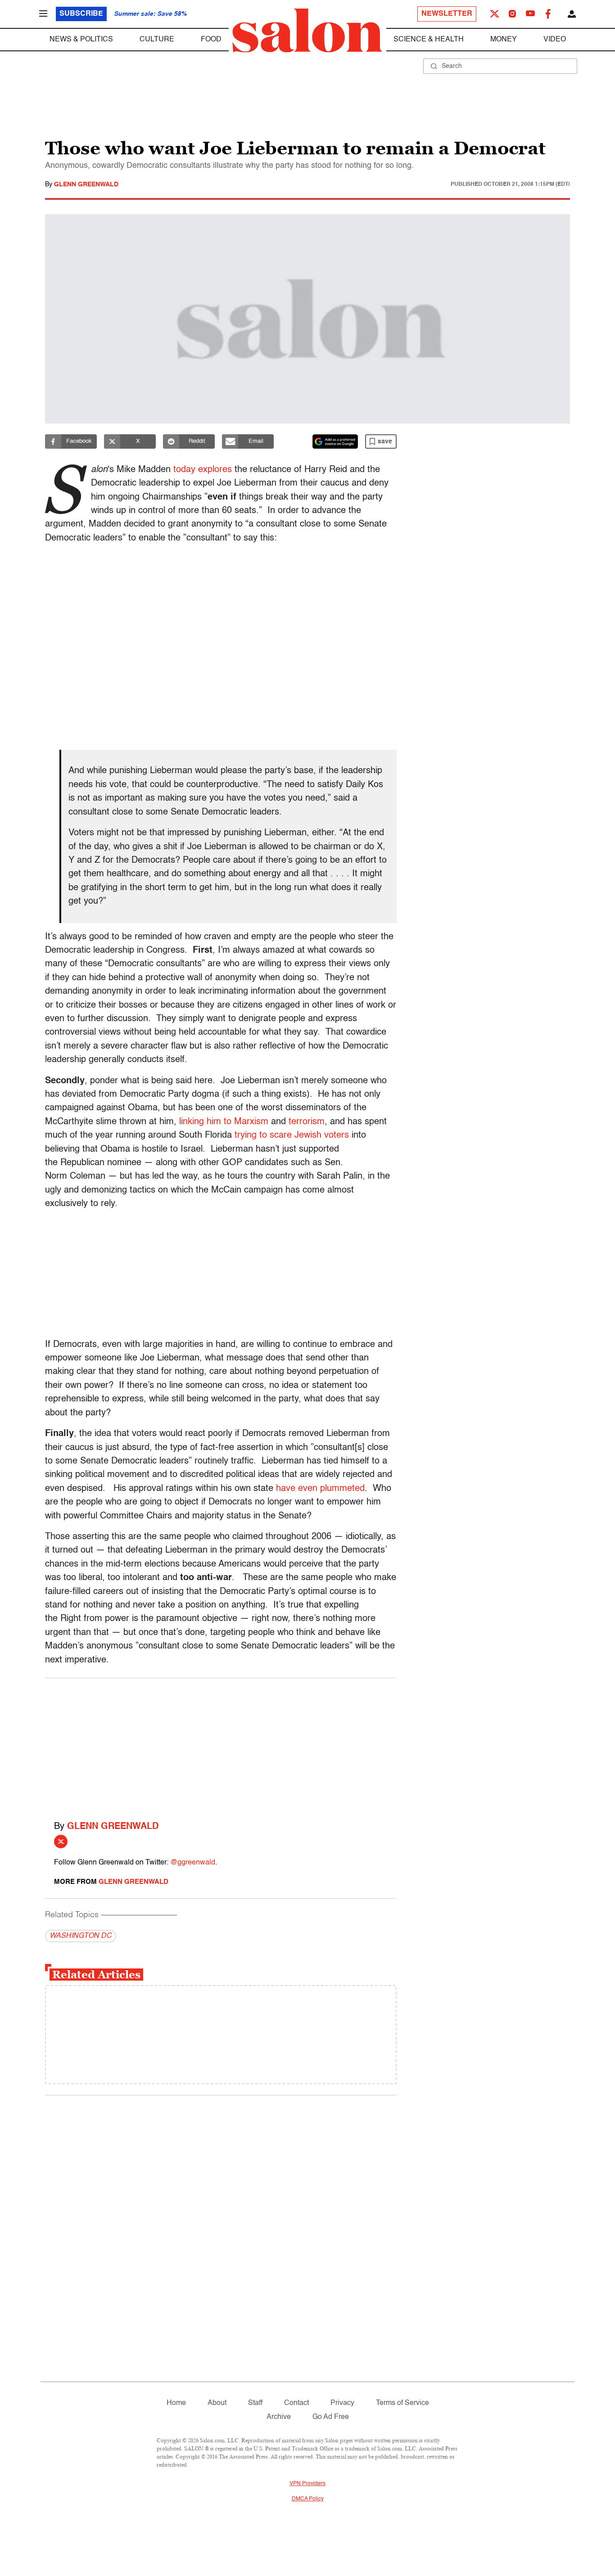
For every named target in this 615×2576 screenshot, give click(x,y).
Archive (279, 2417)
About (217, 2403)
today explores (203, 470)
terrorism (307, 1122)
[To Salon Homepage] (307, 31)
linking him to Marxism (224, 1122)
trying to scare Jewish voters (292, 1135)
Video (555, 40)
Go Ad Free (331, 2417)
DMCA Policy (308, 2499)
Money (504, 40)
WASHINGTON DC (81, 1936)
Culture (157, 40)
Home (176, 2403)
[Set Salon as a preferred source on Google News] (335, 441)
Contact (296, 2403)
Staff (255, 2403)
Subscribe (81, 14)
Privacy (342, 2403)
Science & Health (429, 40)
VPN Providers (307, 2484)
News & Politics (81, 40)
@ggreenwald (193, 1863)
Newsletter (447, 14)
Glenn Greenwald (86, 185)
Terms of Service (402, 2403)
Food (211, 40)
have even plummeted (320, 1489)
